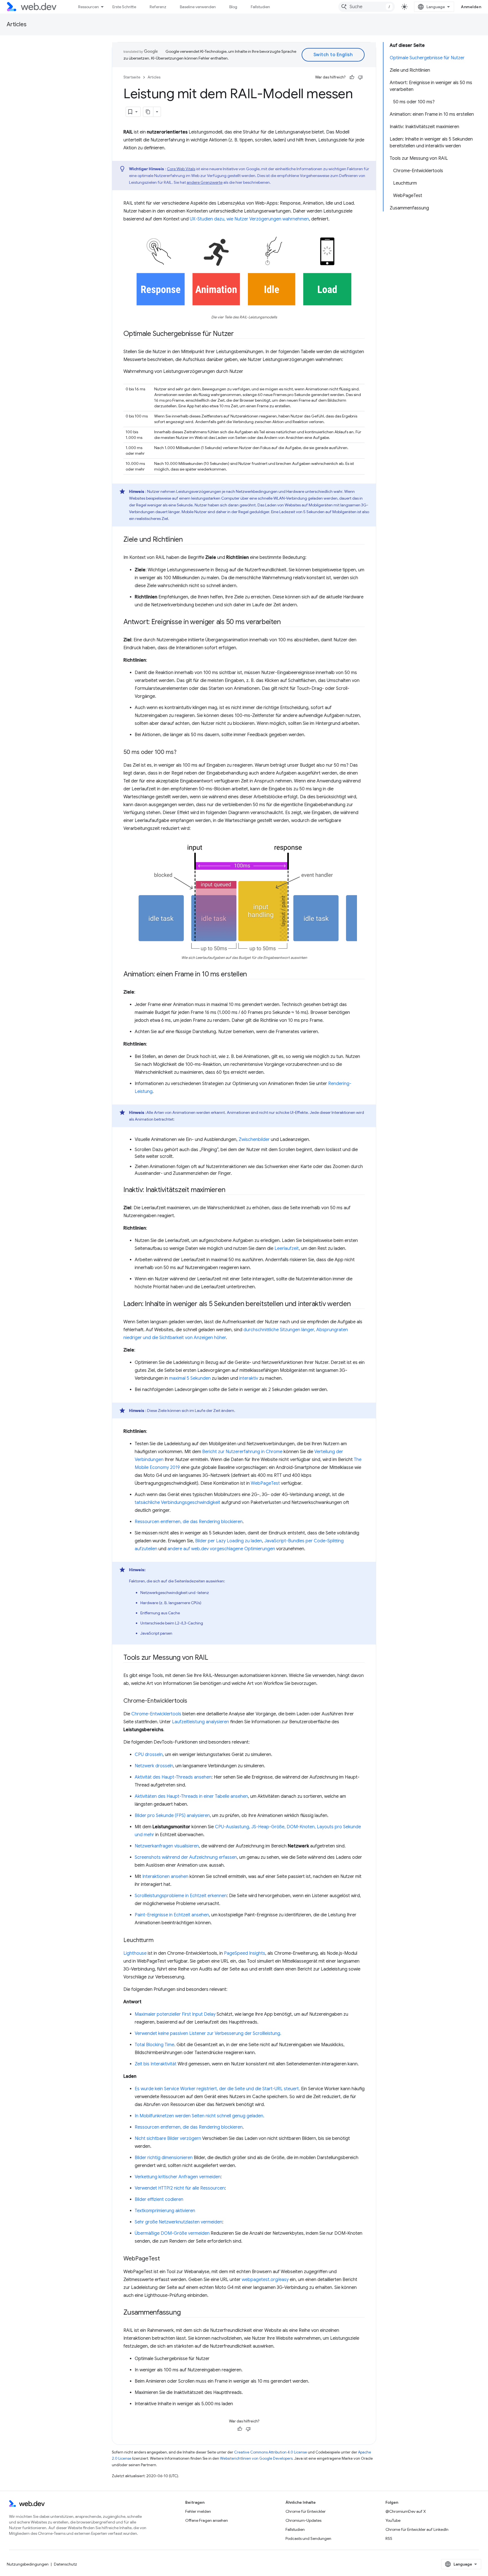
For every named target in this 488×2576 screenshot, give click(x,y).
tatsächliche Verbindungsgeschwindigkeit (177, 1503)
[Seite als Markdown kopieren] (148, 112)
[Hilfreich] (352, 77)
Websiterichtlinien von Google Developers (256, 2458)
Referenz (158, 7)
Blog (233, 7)
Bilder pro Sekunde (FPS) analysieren (172, 1816)
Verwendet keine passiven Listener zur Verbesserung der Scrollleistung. (208, 2033)
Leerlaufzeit (287, 1248)
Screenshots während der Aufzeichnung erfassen (186, 1857)
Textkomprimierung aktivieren (165, 2211)
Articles (17, 24)
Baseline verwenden (198, 7)
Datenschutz (66, 2564)
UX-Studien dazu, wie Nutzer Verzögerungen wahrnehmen (249, 219)
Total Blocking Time (154, 2045)
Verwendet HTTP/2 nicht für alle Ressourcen (180, 2188)
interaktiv (249, 1378)
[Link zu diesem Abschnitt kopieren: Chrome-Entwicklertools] (192, 1701)
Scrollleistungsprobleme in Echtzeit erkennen (181, 1896)
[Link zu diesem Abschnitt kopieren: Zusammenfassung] (186, 2313)
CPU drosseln (149, 1755)
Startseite (132, 77)
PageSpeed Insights (245, 1953)
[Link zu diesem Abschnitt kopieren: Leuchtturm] (159, 1940)
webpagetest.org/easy (265, 2280)
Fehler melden (198, 2511)
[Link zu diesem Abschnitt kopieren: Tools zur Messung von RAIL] (213, 1658)
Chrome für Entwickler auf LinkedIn (417, 2529)
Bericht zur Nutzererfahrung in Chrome (242, 1452)
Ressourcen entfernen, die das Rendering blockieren (189, 1522)
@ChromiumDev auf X (406, 2511)
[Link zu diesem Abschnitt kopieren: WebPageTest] (165, 2259)
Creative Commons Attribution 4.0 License (271, 2452)
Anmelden (471, 7)
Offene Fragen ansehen (207, 2520)
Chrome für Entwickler (306, 2511)
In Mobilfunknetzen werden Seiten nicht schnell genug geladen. (200, 2116)
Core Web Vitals (181, 169)
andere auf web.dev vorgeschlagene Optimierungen (221, 1549)
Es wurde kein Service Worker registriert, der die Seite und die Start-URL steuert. (217, 2089)
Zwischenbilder (254, 1140)
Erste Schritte (124, 7)
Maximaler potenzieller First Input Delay (175, 2014)
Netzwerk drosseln (154, 1766)
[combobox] (367, 7)
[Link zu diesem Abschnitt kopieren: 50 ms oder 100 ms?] (182, 753)
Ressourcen (89, 7)
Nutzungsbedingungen (28, 2564)
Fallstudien (260, 7)
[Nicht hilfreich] (360, 77)
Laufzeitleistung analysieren (201, 1722)
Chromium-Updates (303, 2520)
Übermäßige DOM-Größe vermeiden (172, 2233)
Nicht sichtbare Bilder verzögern (168, 2138)
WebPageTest (265, 1483)
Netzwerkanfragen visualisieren (167, 1846)
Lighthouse (135, 1953)
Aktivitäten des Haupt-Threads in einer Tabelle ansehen (191, 1796)
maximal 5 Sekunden (190, 1378)
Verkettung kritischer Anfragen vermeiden (178, 2177)
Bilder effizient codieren (159, 2199)
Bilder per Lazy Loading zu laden (229, 1541)
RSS (389, 2538)
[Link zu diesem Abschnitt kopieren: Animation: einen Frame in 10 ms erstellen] (252, 975)
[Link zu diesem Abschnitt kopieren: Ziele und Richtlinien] (188, 540)
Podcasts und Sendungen (308, 2538)
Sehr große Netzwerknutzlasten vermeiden (178, 2222)
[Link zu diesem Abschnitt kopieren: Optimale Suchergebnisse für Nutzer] (239, 334)
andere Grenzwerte (205, 182)
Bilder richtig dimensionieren (164, 2158)
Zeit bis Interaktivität (156, 2064)
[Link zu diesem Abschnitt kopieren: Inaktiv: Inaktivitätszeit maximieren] (230, 1190)
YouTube (393, 2520)
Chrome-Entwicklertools (156, 1714)
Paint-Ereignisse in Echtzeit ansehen (172, 1915)
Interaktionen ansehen (165, 1877)
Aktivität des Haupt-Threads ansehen (173, 1777)
